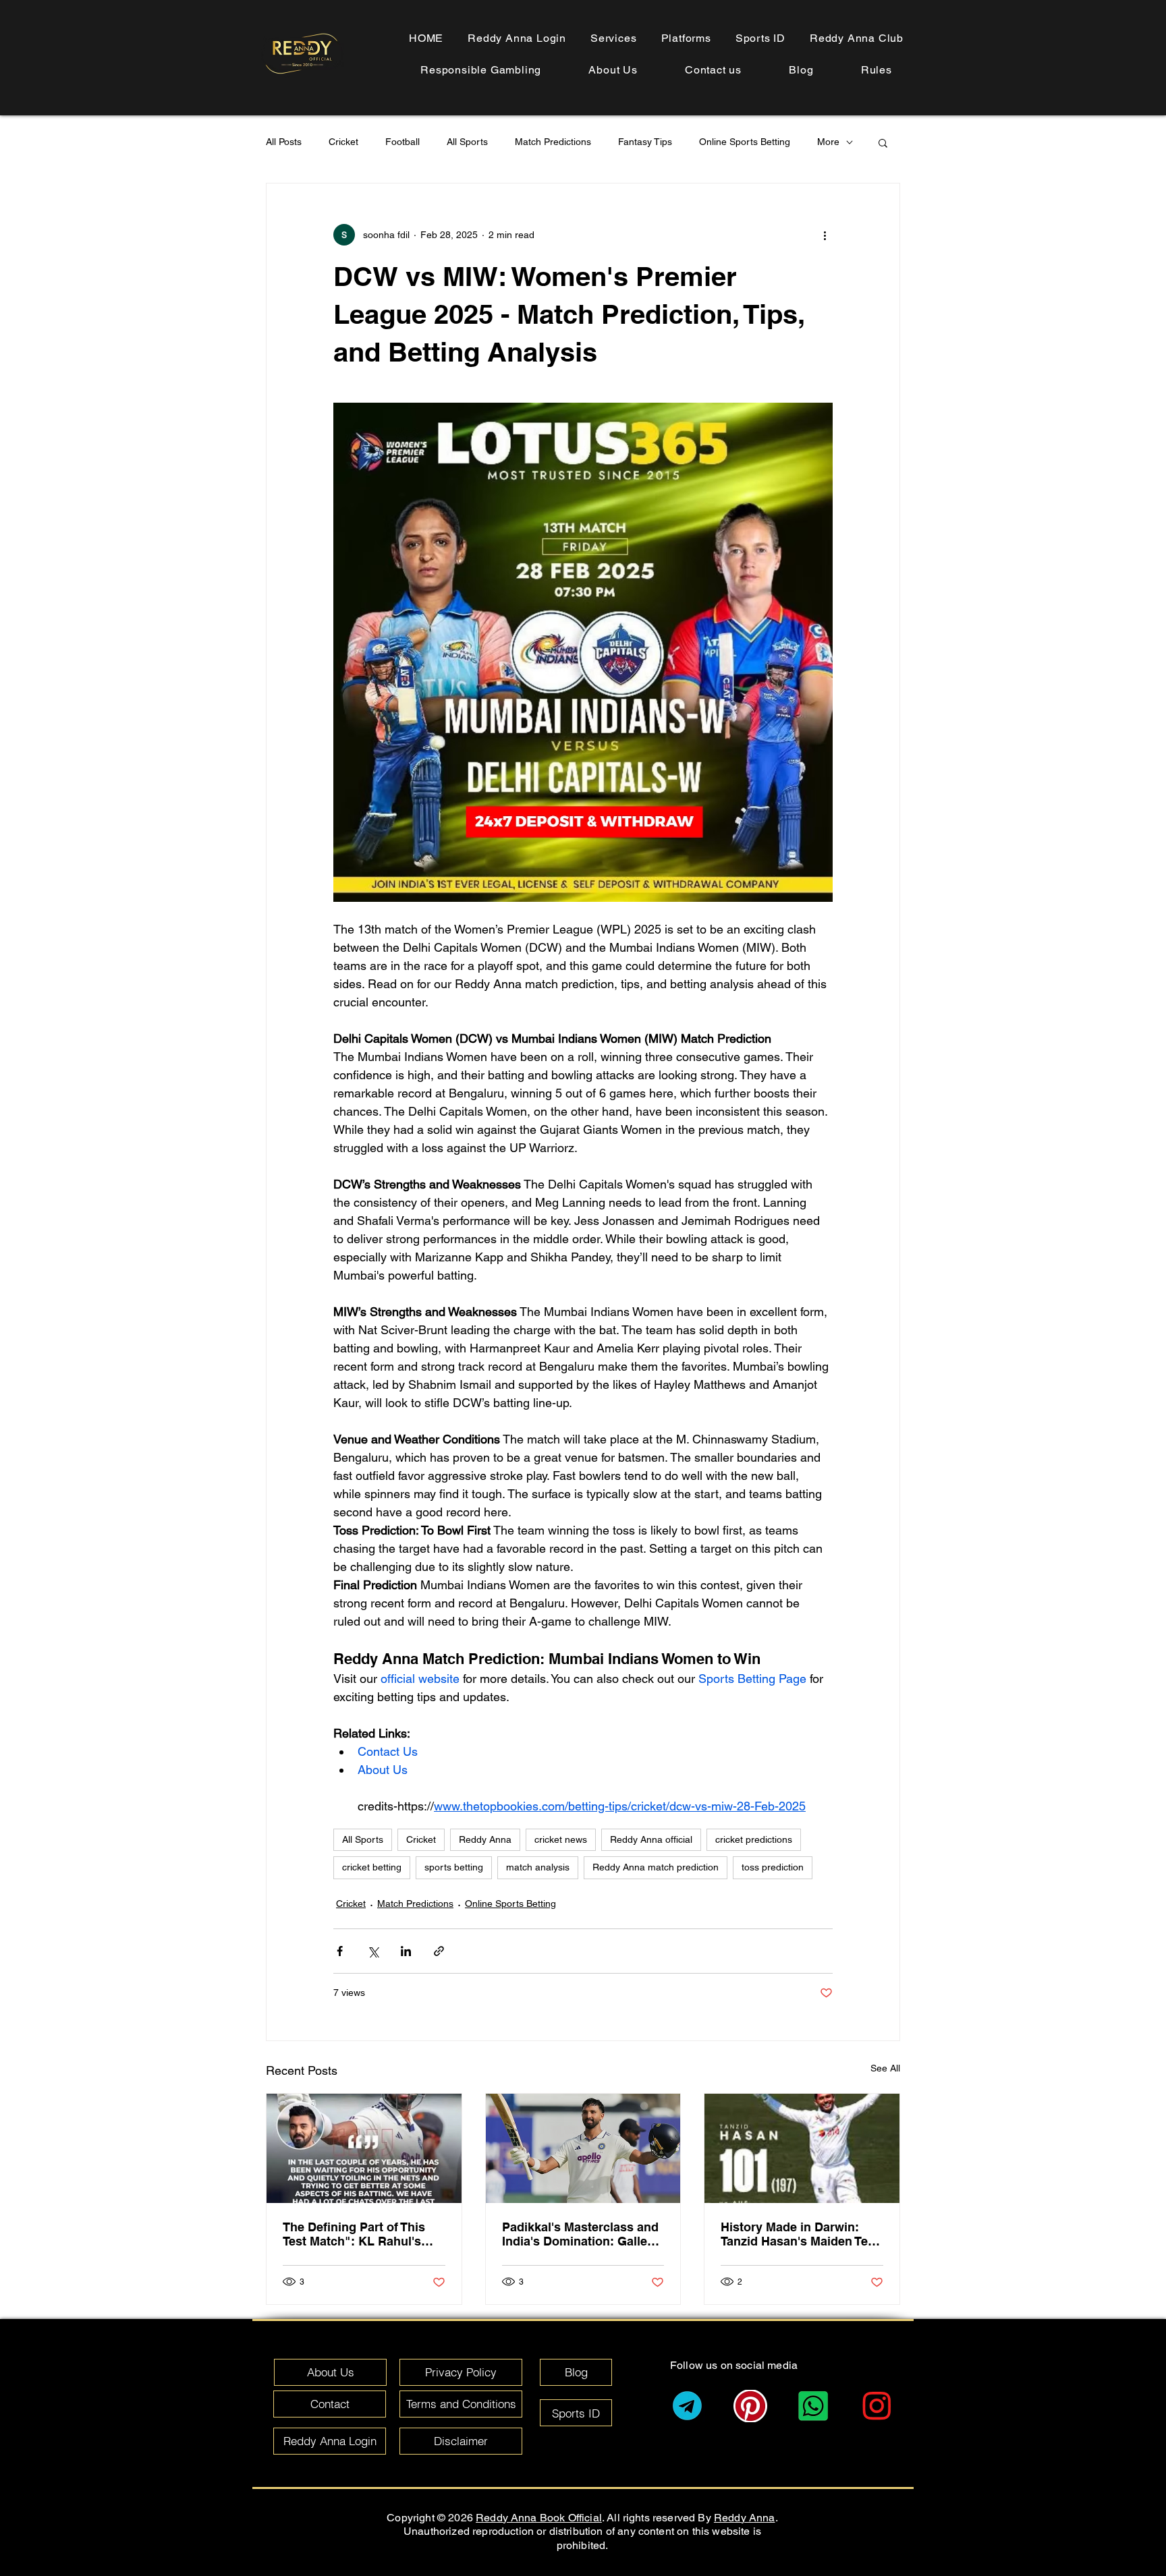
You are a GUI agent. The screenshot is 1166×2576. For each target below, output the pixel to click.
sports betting (454, 1867)
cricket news (561, 1839)
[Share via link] (439, 1951)
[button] (877, 70)
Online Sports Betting (745, 142)
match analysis (538, 1867)
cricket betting (372, 1867)
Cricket (343, 142)
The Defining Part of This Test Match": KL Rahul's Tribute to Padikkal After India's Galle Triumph (354, 2234)
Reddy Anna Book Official (539, 2518)
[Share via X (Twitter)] (373, 1951)
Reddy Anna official (651, 1839)
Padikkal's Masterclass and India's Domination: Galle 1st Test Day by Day (580, 2234)
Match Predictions (553, 142)
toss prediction (773, 1867)
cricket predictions (754, 1839)
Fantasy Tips (645, 142)
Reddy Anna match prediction (656, 1867)
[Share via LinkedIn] (406, 1951)
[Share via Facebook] (340, 1951)
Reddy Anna (485, 1839)
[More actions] (825, 235)
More (828, 142)
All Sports (467, 142)
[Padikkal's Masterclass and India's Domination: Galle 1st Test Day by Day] (583, 2148)
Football (402, 142)
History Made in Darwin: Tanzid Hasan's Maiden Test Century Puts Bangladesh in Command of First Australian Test (802, 2234)
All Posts (284, 142)
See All (885, 2068)
